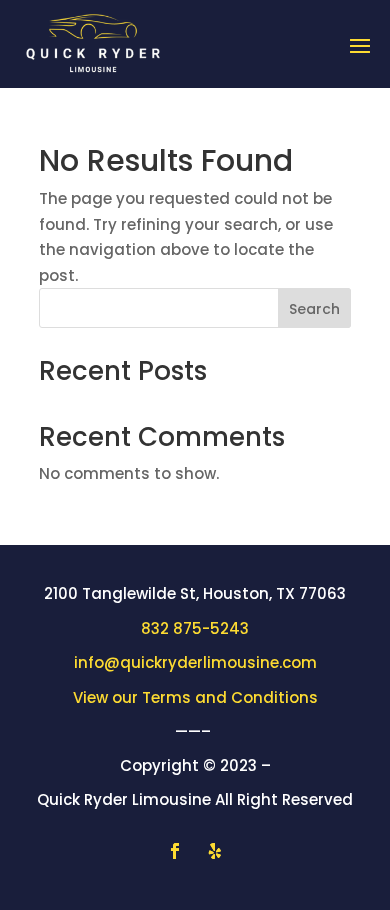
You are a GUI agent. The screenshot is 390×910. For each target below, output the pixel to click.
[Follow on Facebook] (175, 851)
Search (314, 309)
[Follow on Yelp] (215, 851)
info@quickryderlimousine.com (195, 662)
